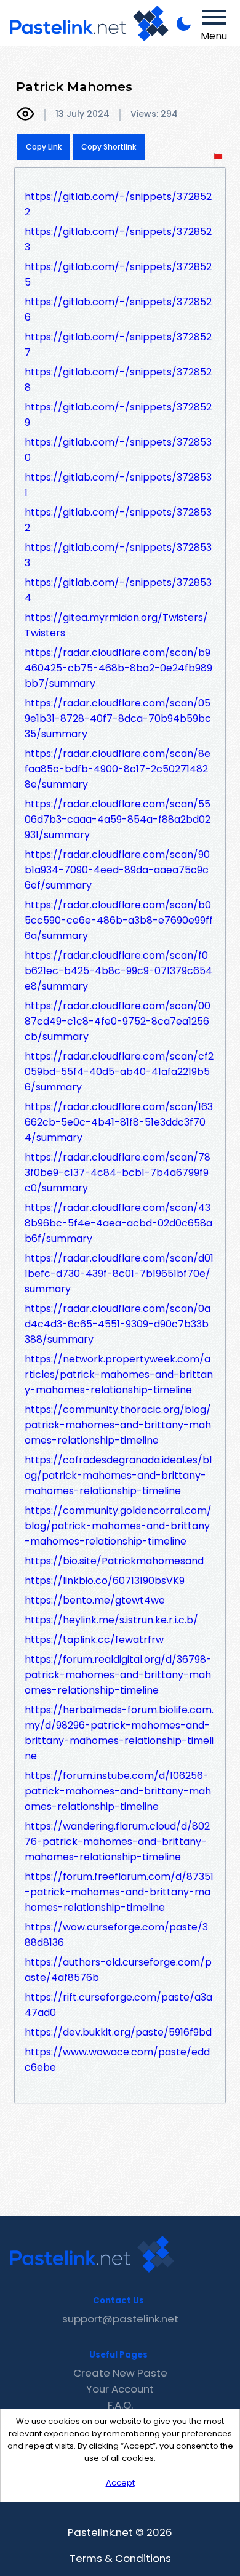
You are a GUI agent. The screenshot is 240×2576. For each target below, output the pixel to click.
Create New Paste (120, 2373)
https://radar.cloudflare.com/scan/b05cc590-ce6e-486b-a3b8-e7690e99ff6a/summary (119, 920)
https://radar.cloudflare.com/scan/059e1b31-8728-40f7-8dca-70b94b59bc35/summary (118, 718)
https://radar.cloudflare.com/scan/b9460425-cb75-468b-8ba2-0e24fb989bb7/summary (118, 668)
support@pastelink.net (120, 2319)
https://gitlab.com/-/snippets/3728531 (118, 485)
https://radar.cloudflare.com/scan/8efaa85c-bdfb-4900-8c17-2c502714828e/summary (118, 769)
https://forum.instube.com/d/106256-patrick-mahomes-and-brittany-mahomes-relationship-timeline (118, 1791)
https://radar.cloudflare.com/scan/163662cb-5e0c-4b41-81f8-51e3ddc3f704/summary (119, 1122)
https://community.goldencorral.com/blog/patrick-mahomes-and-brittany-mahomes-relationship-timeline (118, 1526)
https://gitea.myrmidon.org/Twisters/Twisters (116, 625)
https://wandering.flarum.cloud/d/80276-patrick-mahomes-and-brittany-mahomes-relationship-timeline (117, 1842)
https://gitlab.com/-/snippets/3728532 (118, 520)
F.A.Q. (120, 2405)
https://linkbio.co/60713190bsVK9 (105, 1581)
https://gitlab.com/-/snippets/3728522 (118, 204)
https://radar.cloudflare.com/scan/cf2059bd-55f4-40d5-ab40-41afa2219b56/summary (119, 1072)
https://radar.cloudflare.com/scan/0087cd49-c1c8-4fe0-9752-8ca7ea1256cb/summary (118, 1021)
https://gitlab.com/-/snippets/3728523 (118, 239)
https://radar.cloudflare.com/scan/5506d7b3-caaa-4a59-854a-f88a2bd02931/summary (118, 819)
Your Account (120, 2389)
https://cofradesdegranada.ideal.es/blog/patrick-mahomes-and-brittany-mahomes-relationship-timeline (118, 1475)
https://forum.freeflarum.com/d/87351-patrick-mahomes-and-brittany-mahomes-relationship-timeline (119, 1892)
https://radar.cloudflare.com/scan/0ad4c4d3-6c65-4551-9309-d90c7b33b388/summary (118, 1324)
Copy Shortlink (109, 147)
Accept (120, 2483)
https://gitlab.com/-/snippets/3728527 (118, 345)
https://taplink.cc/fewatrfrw (94, 1640)
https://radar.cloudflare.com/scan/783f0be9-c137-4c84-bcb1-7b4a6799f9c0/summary (118, 1173)
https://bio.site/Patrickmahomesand (114, 1561)
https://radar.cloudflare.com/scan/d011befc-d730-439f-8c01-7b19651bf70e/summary (119, 1274)
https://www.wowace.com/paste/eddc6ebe (117, 2060)
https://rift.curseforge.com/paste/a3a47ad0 (118, 2005)
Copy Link (44, 147)
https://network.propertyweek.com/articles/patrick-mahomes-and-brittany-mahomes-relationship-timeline (119, 1374)
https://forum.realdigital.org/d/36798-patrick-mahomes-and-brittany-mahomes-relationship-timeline (118, 1675)
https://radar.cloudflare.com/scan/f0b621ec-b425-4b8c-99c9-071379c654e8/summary (118, 971)
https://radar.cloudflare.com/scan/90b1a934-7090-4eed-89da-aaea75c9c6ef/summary (117, 870)
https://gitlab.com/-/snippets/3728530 (118, 450)
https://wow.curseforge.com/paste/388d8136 (116, 1935)
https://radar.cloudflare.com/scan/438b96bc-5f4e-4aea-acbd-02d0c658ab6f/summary (118, 1223)
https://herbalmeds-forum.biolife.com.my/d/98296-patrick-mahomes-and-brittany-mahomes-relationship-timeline (119, 1733)
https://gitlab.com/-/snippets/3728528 (118, 380)
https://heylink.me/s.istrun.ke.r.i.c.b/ (111, 1620)
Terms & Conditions (120, 2558)
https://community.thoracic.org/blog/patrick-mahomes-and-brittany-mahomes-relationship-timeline (118, 1425)
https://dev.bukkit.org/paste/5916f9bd (118, 2032)
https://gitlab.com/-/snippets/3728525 (118, 274)
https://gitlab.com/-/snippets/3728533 (118, 555)
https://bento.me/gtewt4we (95, 1600)
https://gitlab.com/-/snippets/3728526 (118, 310)
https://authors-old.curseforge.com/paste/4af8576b (118, 1970)
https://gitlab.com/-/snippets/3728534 (118, 590)
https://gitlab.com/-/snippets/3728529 (118, 415)
